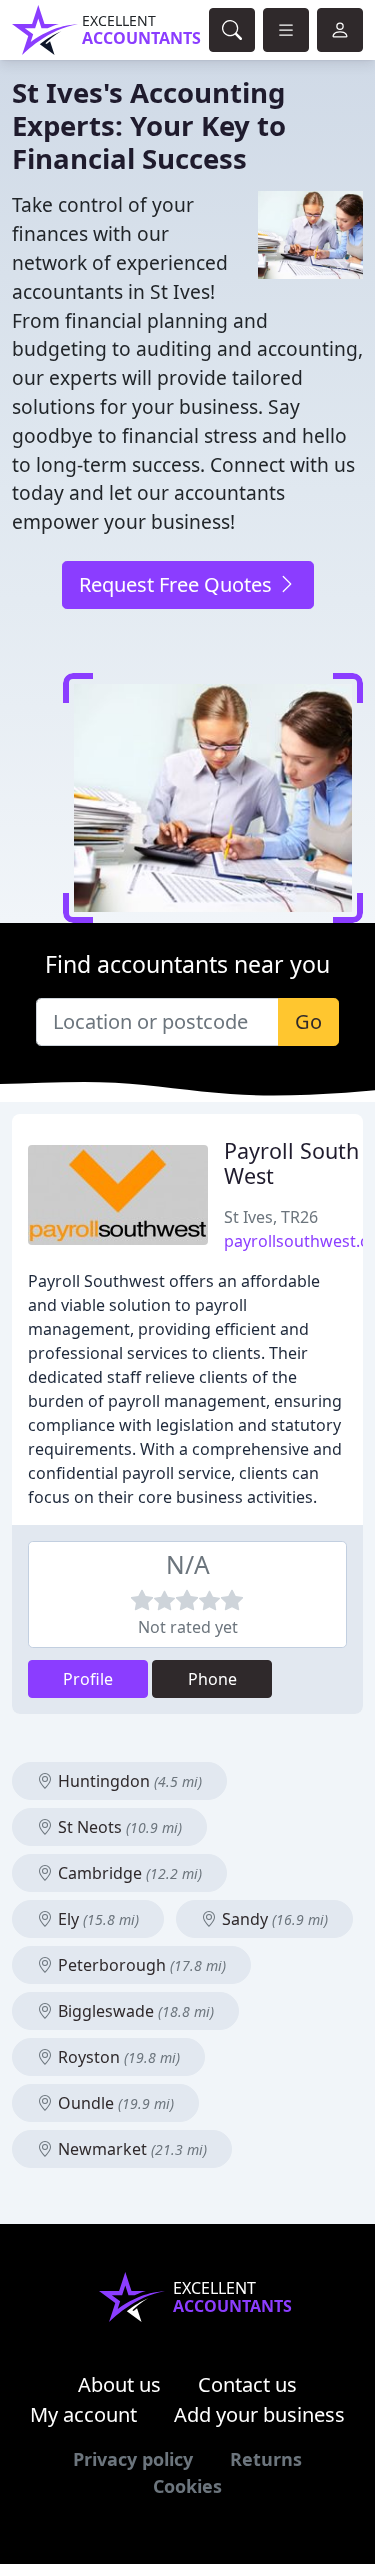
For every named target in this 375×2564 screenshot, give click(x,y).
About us (119, 2384)
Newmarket (130, 2149)
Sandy (273, 1919)
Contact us (247, 2384)
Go (308, 1021)
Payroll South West (291, 1163)
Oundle (114, 2103)
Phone (212, 1679)
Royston (117, 2057)
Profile (88, 1679)
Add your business (259, 2414)
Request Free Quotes (178, 584)
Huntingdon (128, 1781)
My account (83, 2414)
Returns (266, 2459)
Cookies (187, 2486)
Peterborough (140, 1965)
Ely (96, 1919)
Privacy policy (133, 2459)
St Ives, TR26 (271, 1217)
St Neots (118, 1827)
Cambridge (128, 1873)
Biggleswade (134, 2011)
